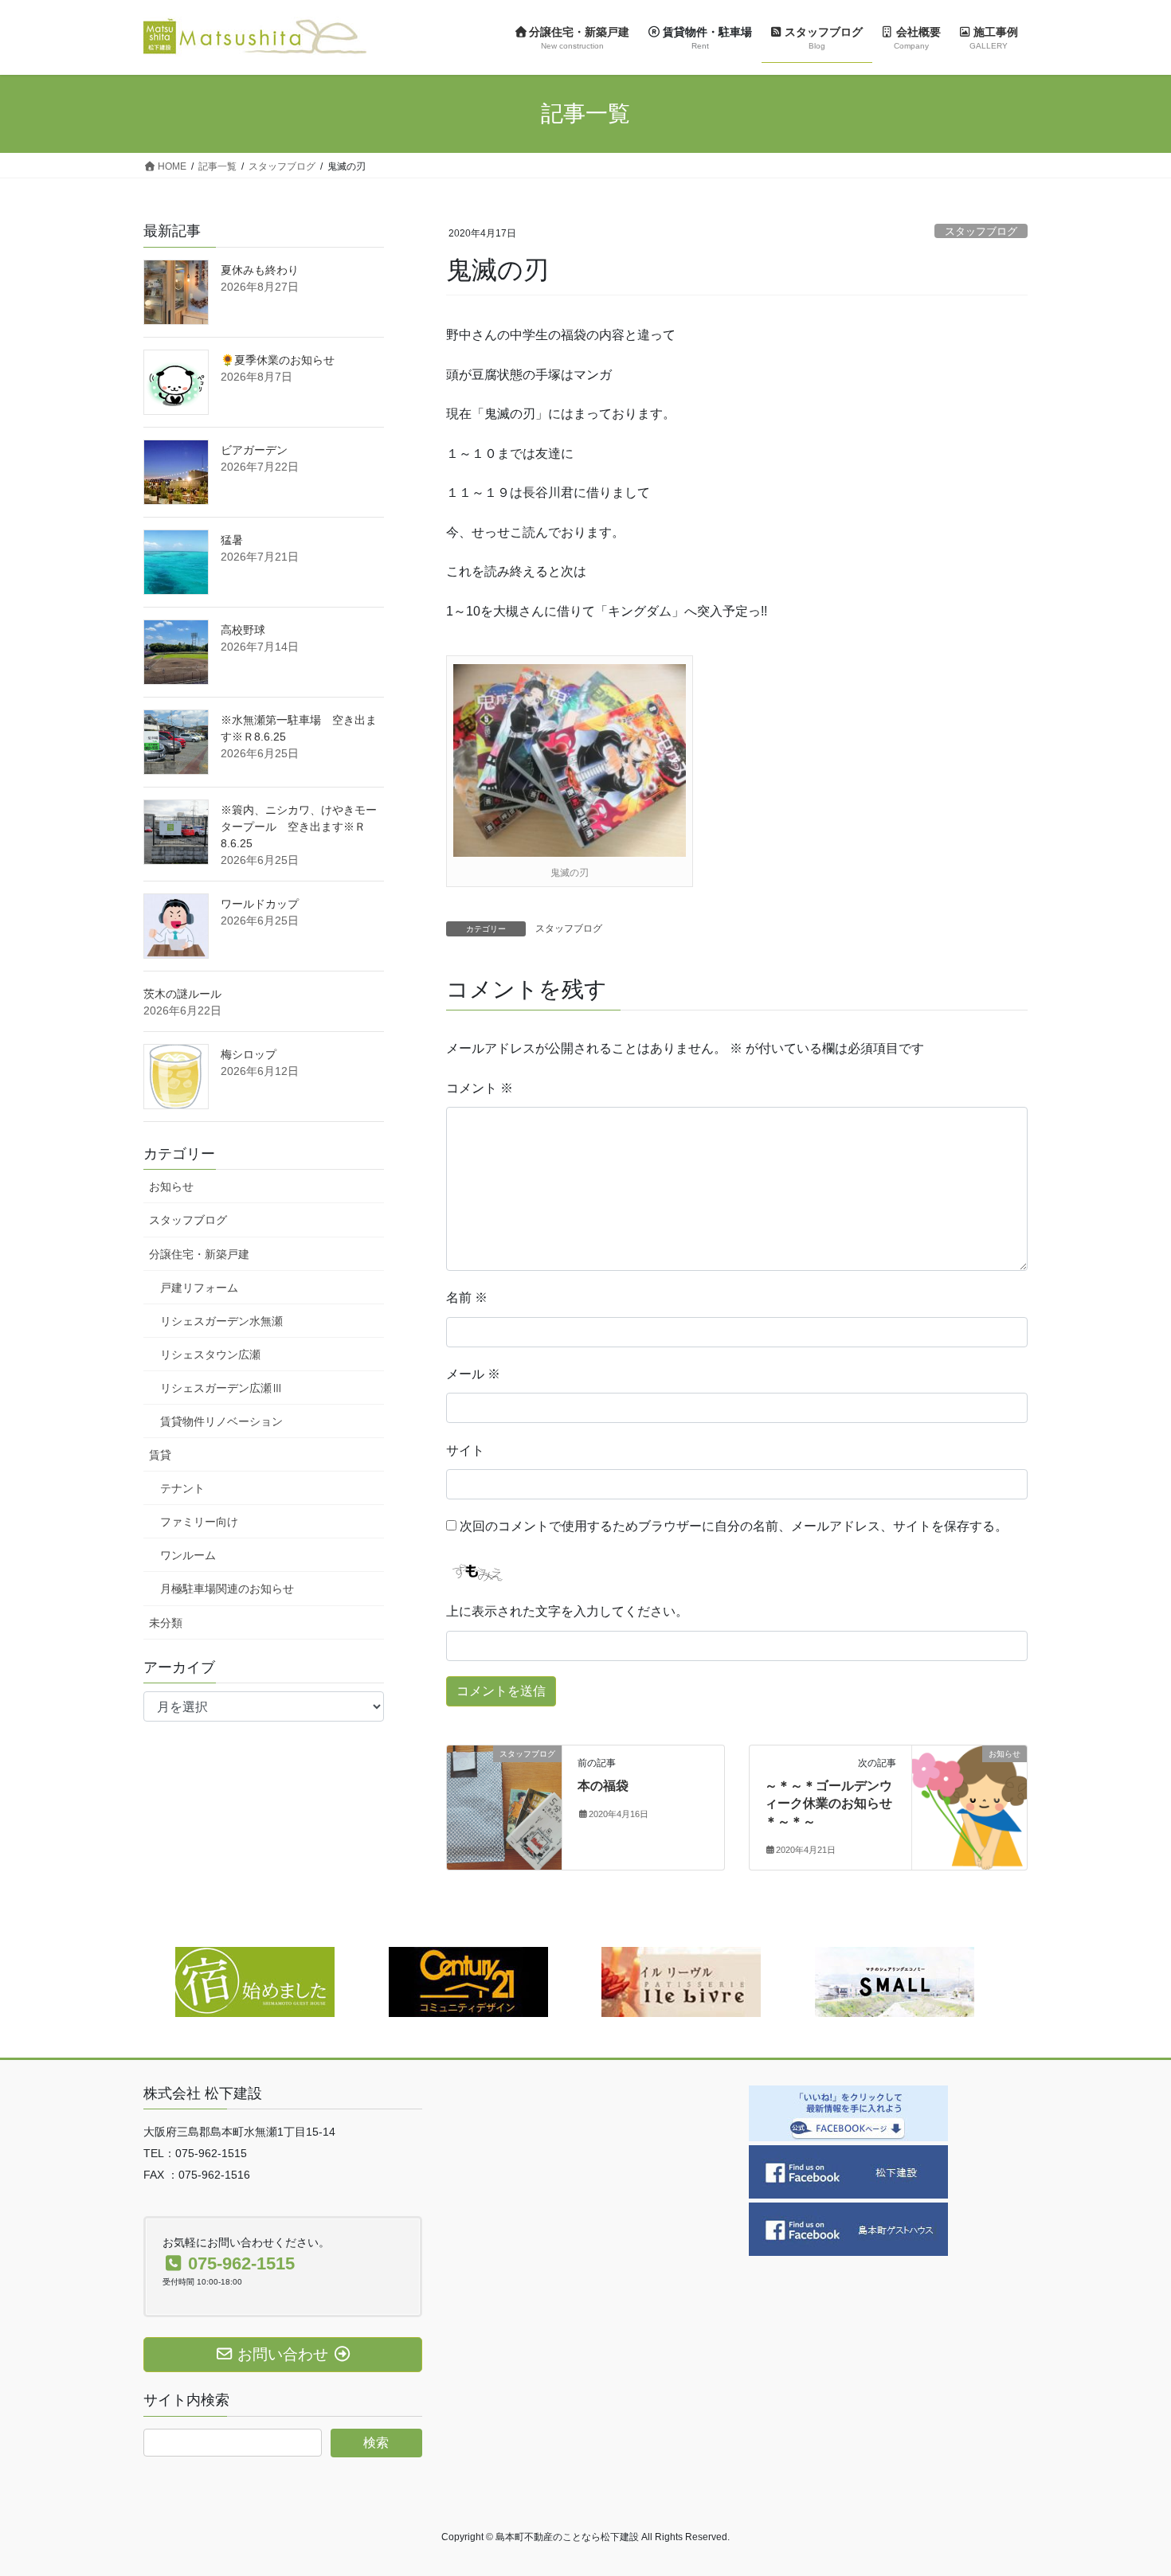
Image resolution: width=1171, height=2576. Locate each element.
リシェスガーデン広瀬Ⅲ (221, 1388)
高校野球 (243, 630)
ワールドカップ (260, 904)
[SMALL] (895, 1981)
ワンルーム (188, 1555)
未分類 (166, 1623)
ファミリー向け (199, 1522)
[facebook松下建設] (848, 2170)
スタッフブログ (981, 231)
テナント (182, 1488)
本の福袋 (603, 1786)
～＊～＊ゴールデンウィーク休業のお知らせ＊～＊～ (828, 1804)
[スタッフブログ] (504, 1804)
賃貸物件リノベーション (221, 1421)
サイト (465, 1450)
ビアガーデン (254, 450)
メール (473, 1374)
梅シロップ (249, 1054)
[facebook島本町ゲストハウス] (848, 2228)
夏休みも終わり (260, 270)
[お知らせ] (969, 1804)
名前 (467, 1298)
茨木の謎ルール (182, 994)
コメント (480, 1088)
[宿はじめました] (255, 1981)
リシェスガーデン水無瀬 (221, 1321)
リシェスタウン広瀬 (210, 1354)
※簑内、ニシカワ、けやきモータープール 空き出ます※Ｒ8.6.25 (299, 827)
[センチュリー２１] (468, 1981)
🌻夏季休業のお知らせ (278, 360)
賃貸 (160, 1455)
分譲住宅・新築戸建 (199, 1254)
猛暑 (232, 540)
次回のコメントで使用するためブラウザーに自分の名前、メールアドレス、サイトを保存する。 (734, 1526)
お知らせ (171, 1186)
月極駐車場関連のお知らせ (227, 1589)
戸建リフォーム (199, 1288)
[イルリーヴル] (681, 1981)
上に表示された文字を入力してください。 (567, 1611)
